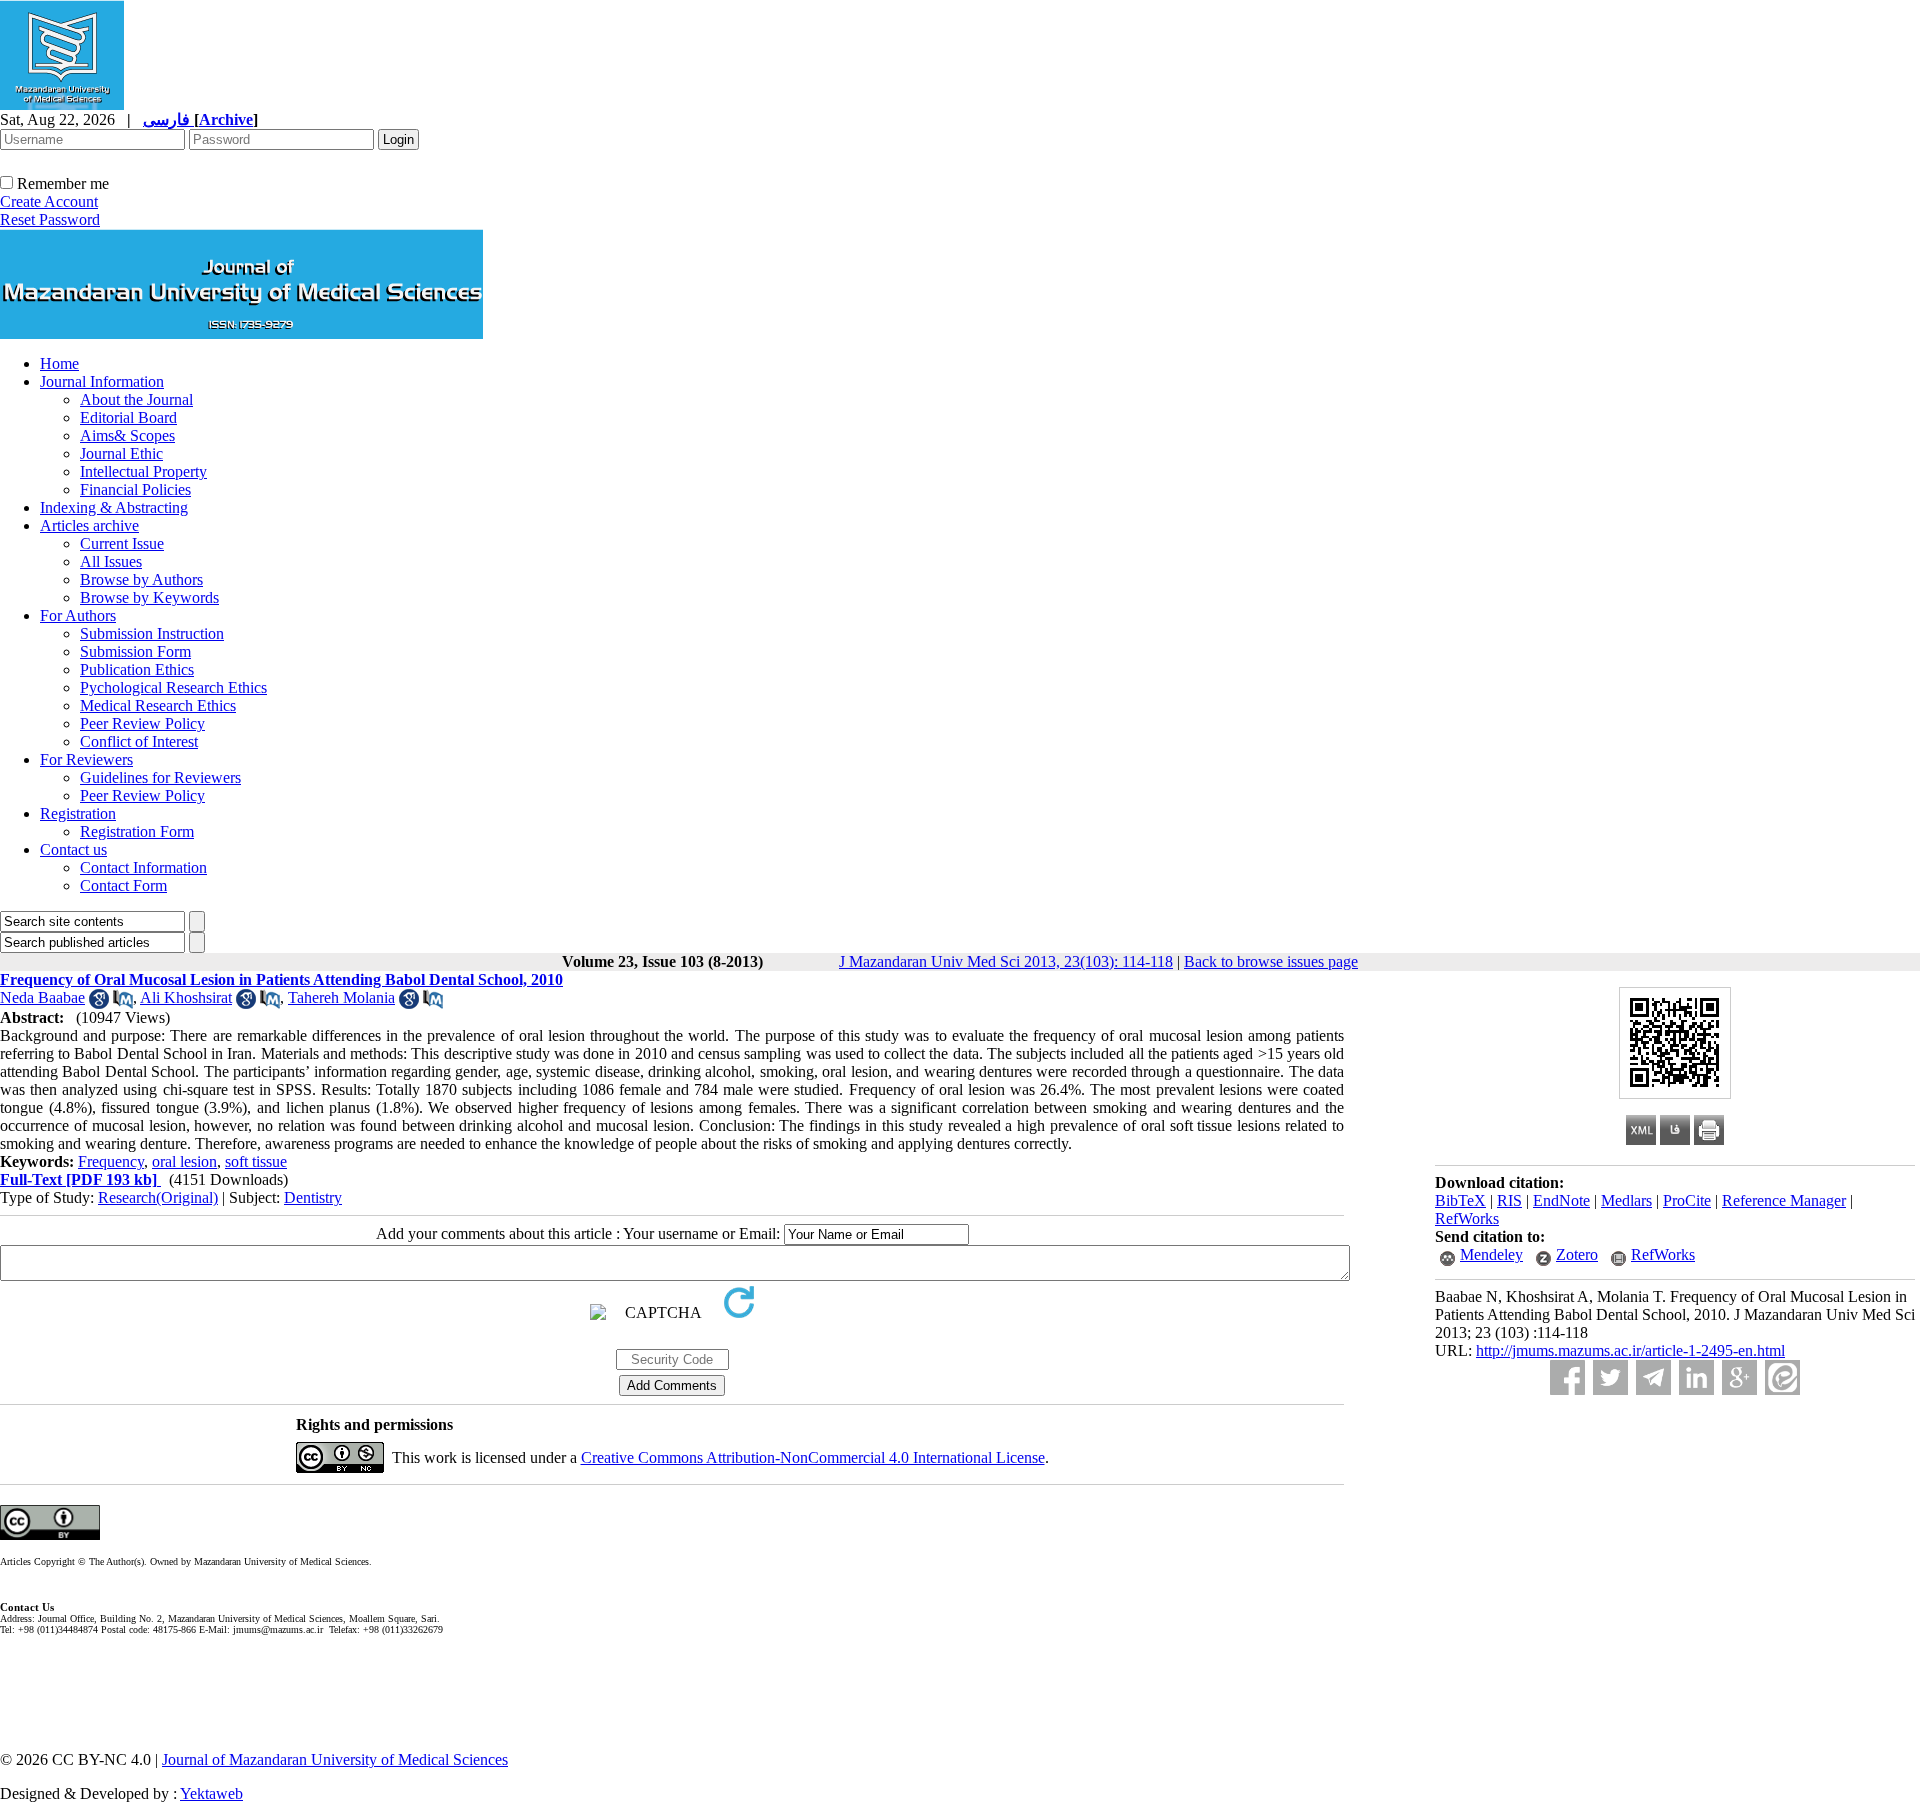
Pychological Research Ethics (173, 687)
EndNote (1561, 1200)
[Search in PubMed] (123, 1003)
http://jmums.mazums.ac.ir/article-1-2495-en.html (1630, 1350)
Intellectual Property (143, 471)
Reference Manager (1784, 1200)
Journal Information (102, 381)
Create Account (49, 201)
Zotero (1577, 1254)
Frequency (111, 1161)
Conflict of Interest (139, 741)
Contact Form (123, 885)
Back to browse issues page (1271, 961)
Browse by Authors (141, 579)
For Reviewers (86, 759)
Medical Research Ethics (158, 705)
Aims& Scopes (127, 435)
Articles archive (89, 525)
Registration (78, 813)
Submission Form (135, 651)
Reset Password (50, 219)
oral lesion (184, 1161)
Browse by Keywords (149, 597)
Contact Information (143, 867)
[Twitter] (1610, 1377)
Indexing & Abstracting (114, 507)
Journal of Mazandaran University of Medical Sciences (335, 1759)
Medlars (1626, 1200)
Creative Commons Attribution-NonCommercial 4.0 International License (813, 1457)
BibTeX (1460, 1200)
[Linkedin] (1696, 1377)
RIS (1509, 1200)
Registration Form (137, 831)
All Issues (111, 561)
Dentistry (313, 1197)
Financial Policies (135, 489)
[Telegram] (1653, 1377)
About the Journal (136, 399)
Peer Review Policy (142, 723)
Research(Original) (158, 1197)
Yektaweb (211, 1793)
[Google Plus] (1739, 1377)
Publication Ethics (137, 669)
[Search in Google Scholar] (99, 1003)
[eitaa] (1782, 1377)
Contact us (73, 849)
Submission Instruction (152, 633)
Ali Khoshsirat (186, 997)
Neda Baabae (42, 997)
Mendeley (1491, 1254)
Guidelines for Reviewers (160, 777)
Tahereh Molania (341, 997)
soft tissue (256, 1161)
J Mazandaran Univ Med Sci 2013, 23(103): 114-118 (1006, 961)
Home (59, 363)
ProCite (1687, 1200)
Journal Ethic (121, 453)
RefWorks (1467, 1218)
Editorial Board (128, 417)
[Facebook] (1567, 1377)
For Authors (78, 615)
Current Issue (122, 543)
